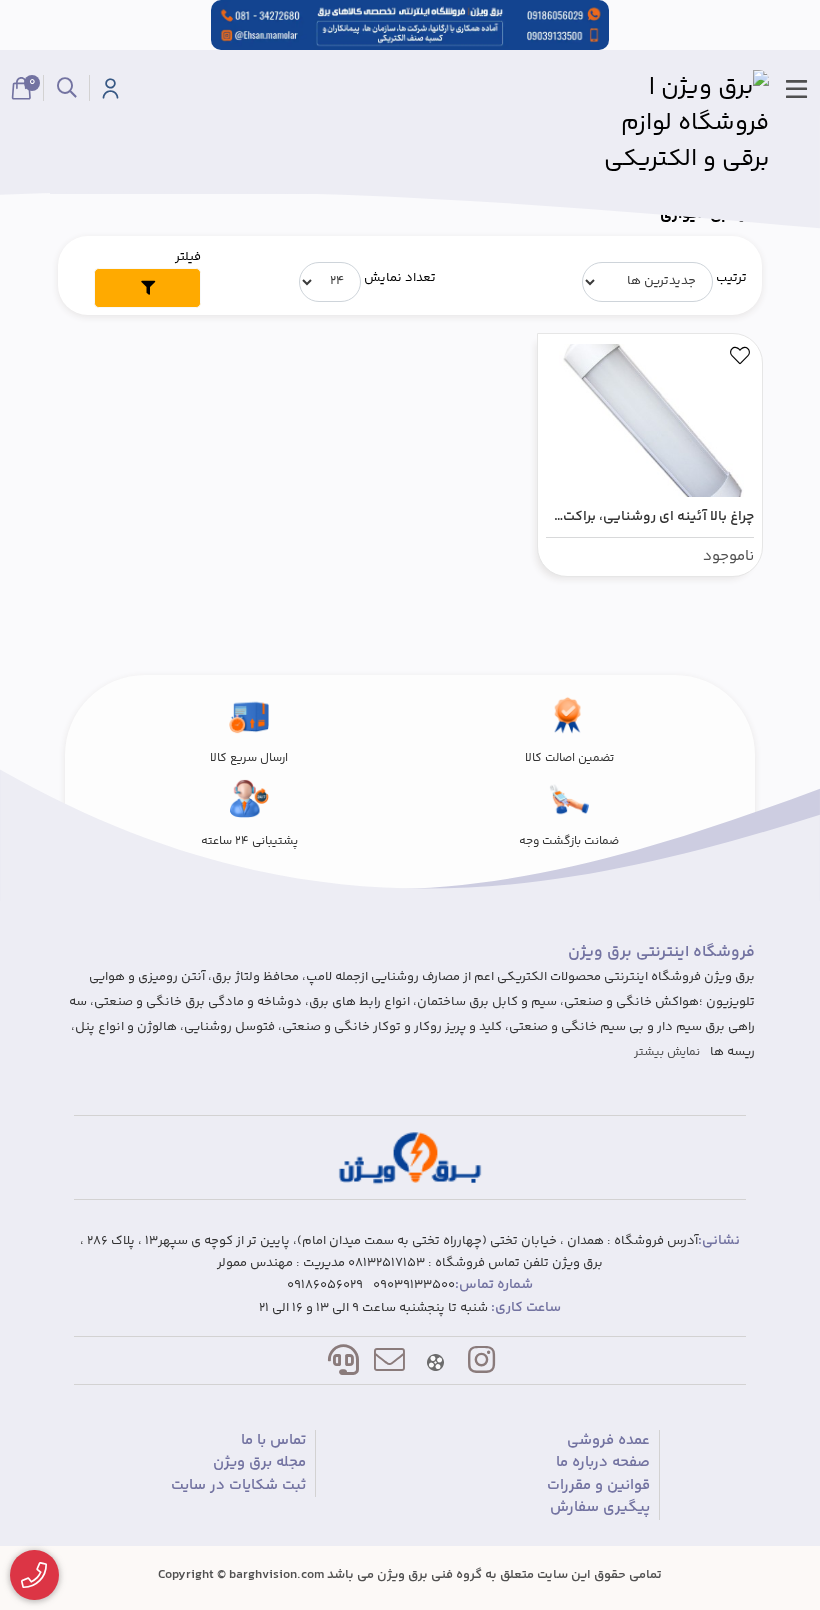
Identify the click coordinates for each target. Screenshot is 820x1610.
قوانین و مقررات (598, 1486)
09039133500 (414, 1285)
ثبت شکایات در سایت (238, 1486)
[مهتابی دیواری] (410, 1157)
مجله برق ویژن (259, 1463)
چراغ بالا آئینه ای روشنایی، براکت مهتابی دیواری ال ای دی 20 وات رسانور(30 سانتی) (658, 517)
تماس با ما (273, 1441)
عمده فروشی (608, 1441)
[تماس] (34, 1575)
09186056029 (325, 1285)
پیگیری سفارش (600, 1508)
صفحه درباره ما (603, 1463)
